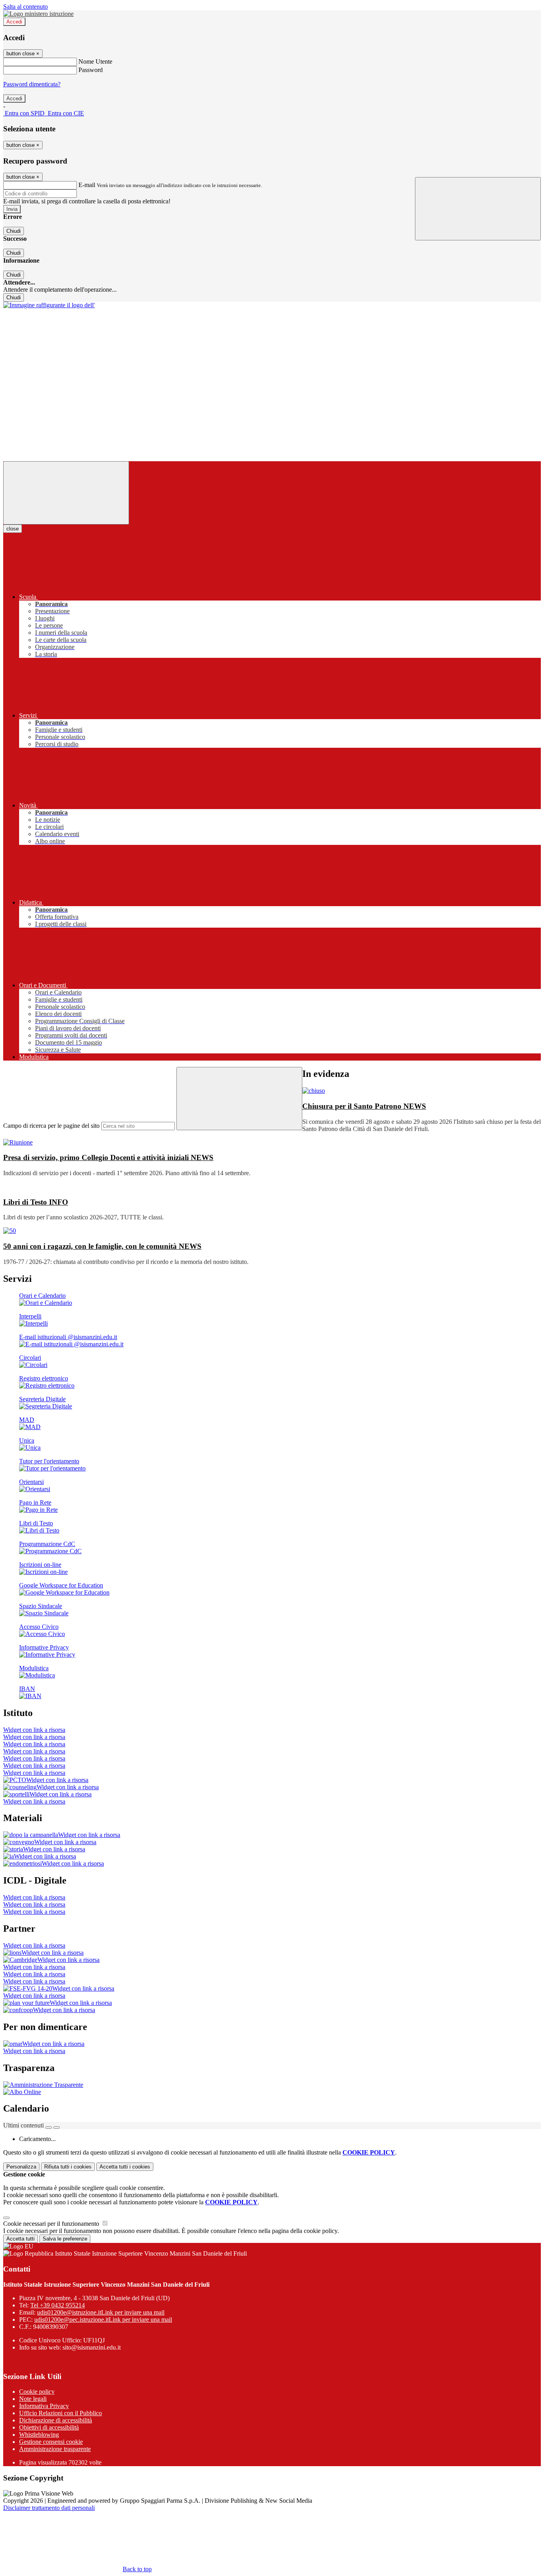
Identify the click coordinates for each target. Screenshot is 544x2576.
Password (91, 70)
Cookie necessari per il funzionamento (52, 2224)
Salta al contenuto (25, 7)
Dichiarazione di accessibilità (56, 2420)
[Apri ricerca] (478, 209)
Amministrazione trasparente (55, 2449)
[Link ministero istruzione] (38, 14)
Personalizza (21, 2167)
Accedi (14, 22)
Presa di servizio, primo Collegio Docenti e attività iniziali (108, 1157)
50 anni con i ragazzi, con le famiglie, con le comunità (102, 1246)
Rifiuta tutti (68, 2167)
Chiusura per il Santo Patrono (364, 1106)
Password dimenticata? (32, 84)
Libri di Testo (36, 1202)
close (13, 529)
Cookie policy (37, 2392)
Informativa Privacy (44, 2406)
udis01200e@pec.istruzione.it (103, 2320)
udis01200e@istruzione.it (101, 2312)
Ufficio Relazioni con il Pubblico (61, 2413)
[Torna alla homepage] (49, 305)
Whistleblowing (39, 2435)
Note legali (33, 2399)
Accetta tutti (125, 2167)
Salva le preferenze (65, 2239)
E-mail (87, 185)
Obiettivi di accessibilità (49, 2427)
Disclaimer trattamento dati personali (49, 2508)
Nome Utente (95, 61)
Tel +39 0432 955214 (58, 2305)
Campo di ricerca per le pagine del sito (51, 1126)
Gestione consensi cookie (51, 2442)
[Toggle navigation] (66, 493)
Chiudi (14, 231)
